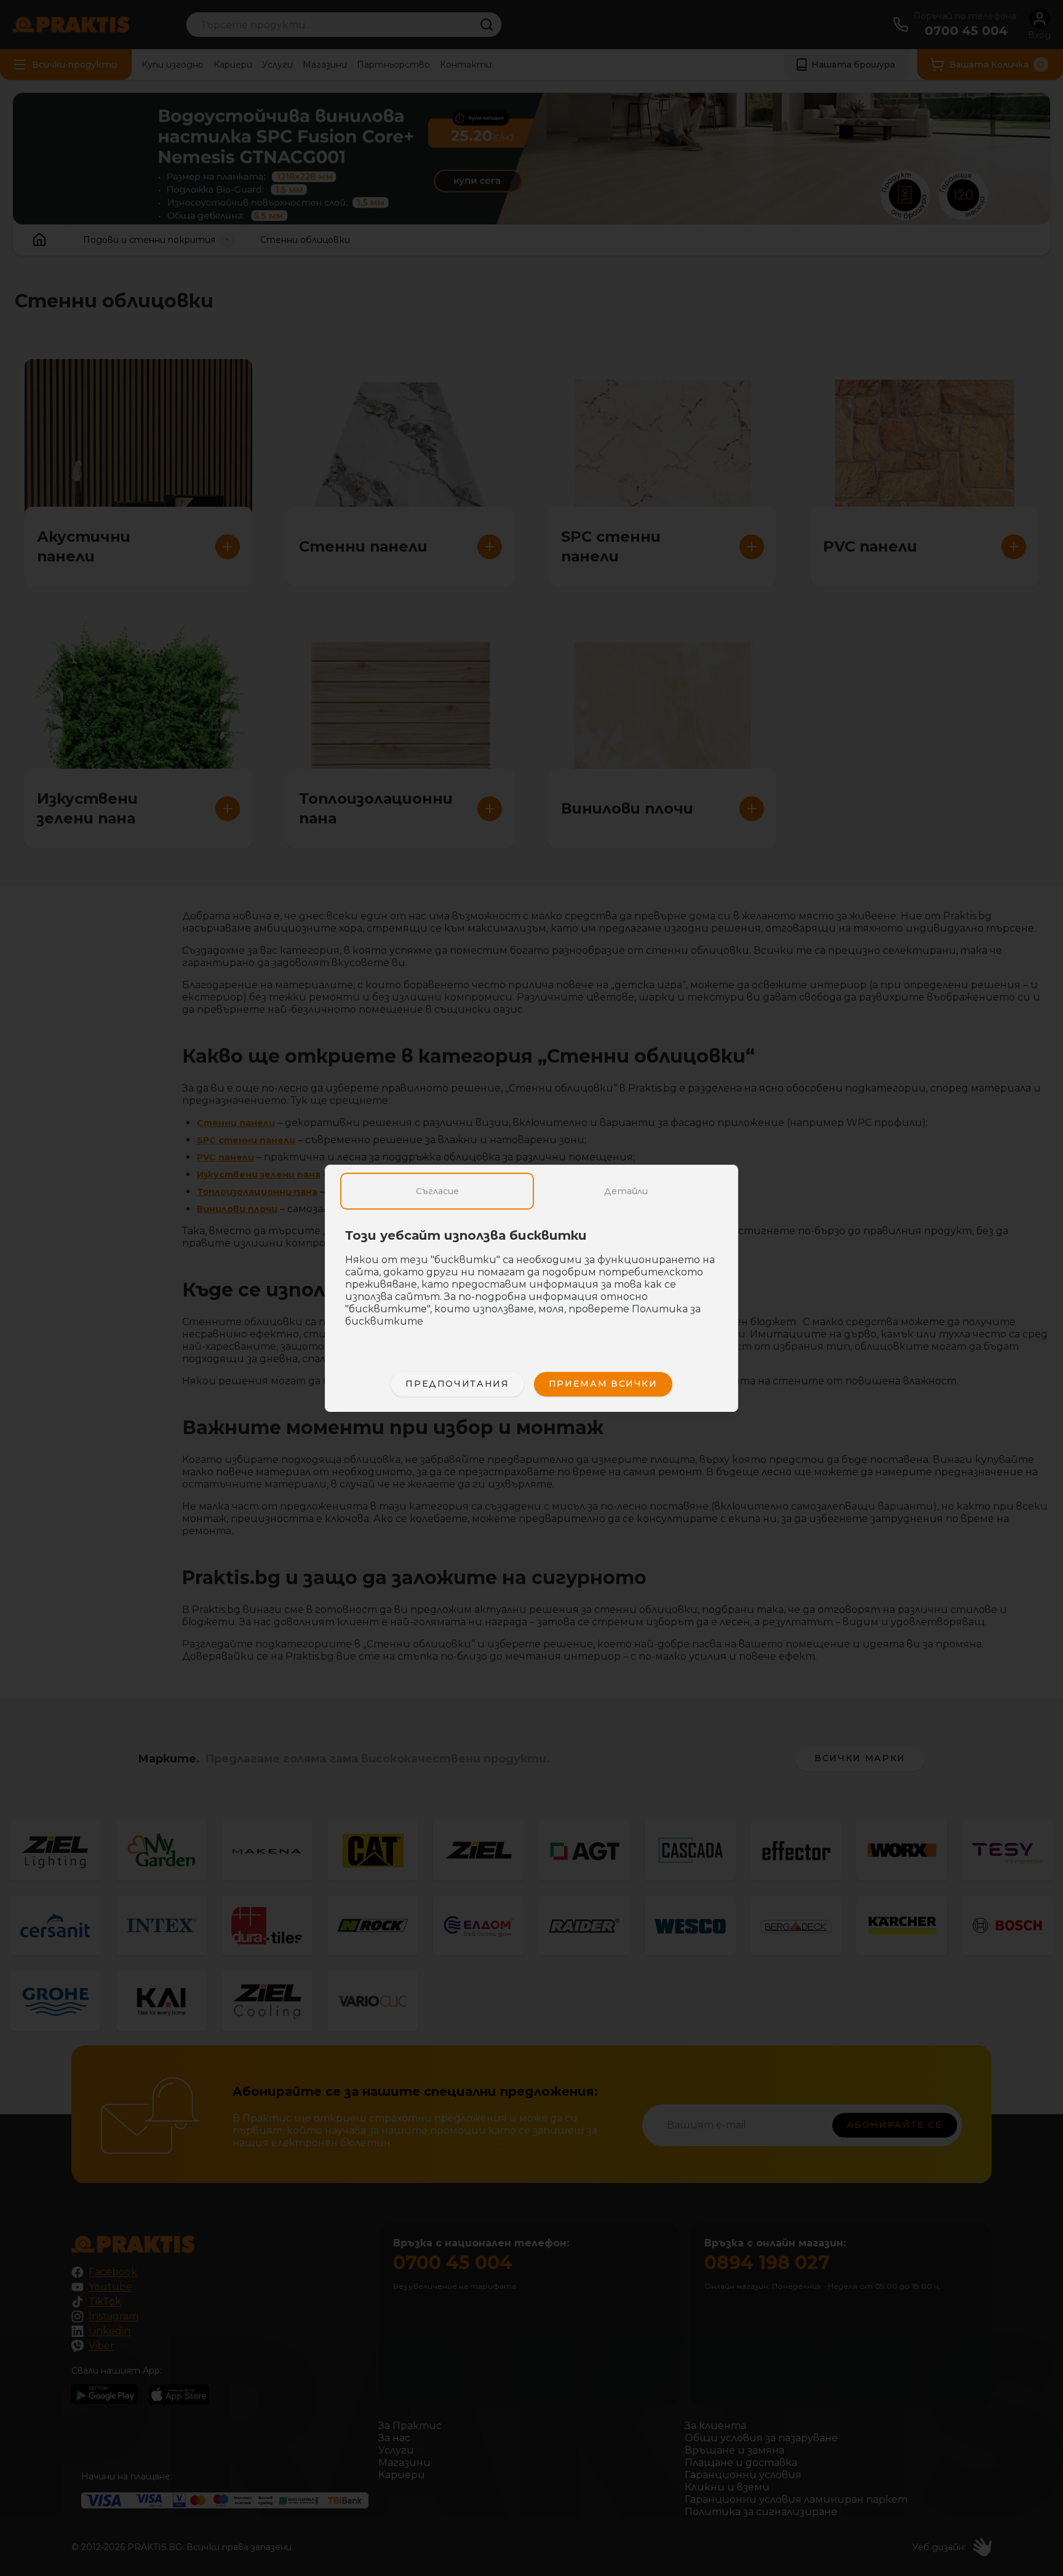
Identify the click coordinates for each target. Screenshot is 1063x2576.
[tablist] (531, 1191)
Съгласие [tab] (437, 1191)
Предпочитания (457, 1384)
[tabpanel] (531, 1285)
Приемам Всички (603, 1384)
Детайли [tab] (626, 1191)
